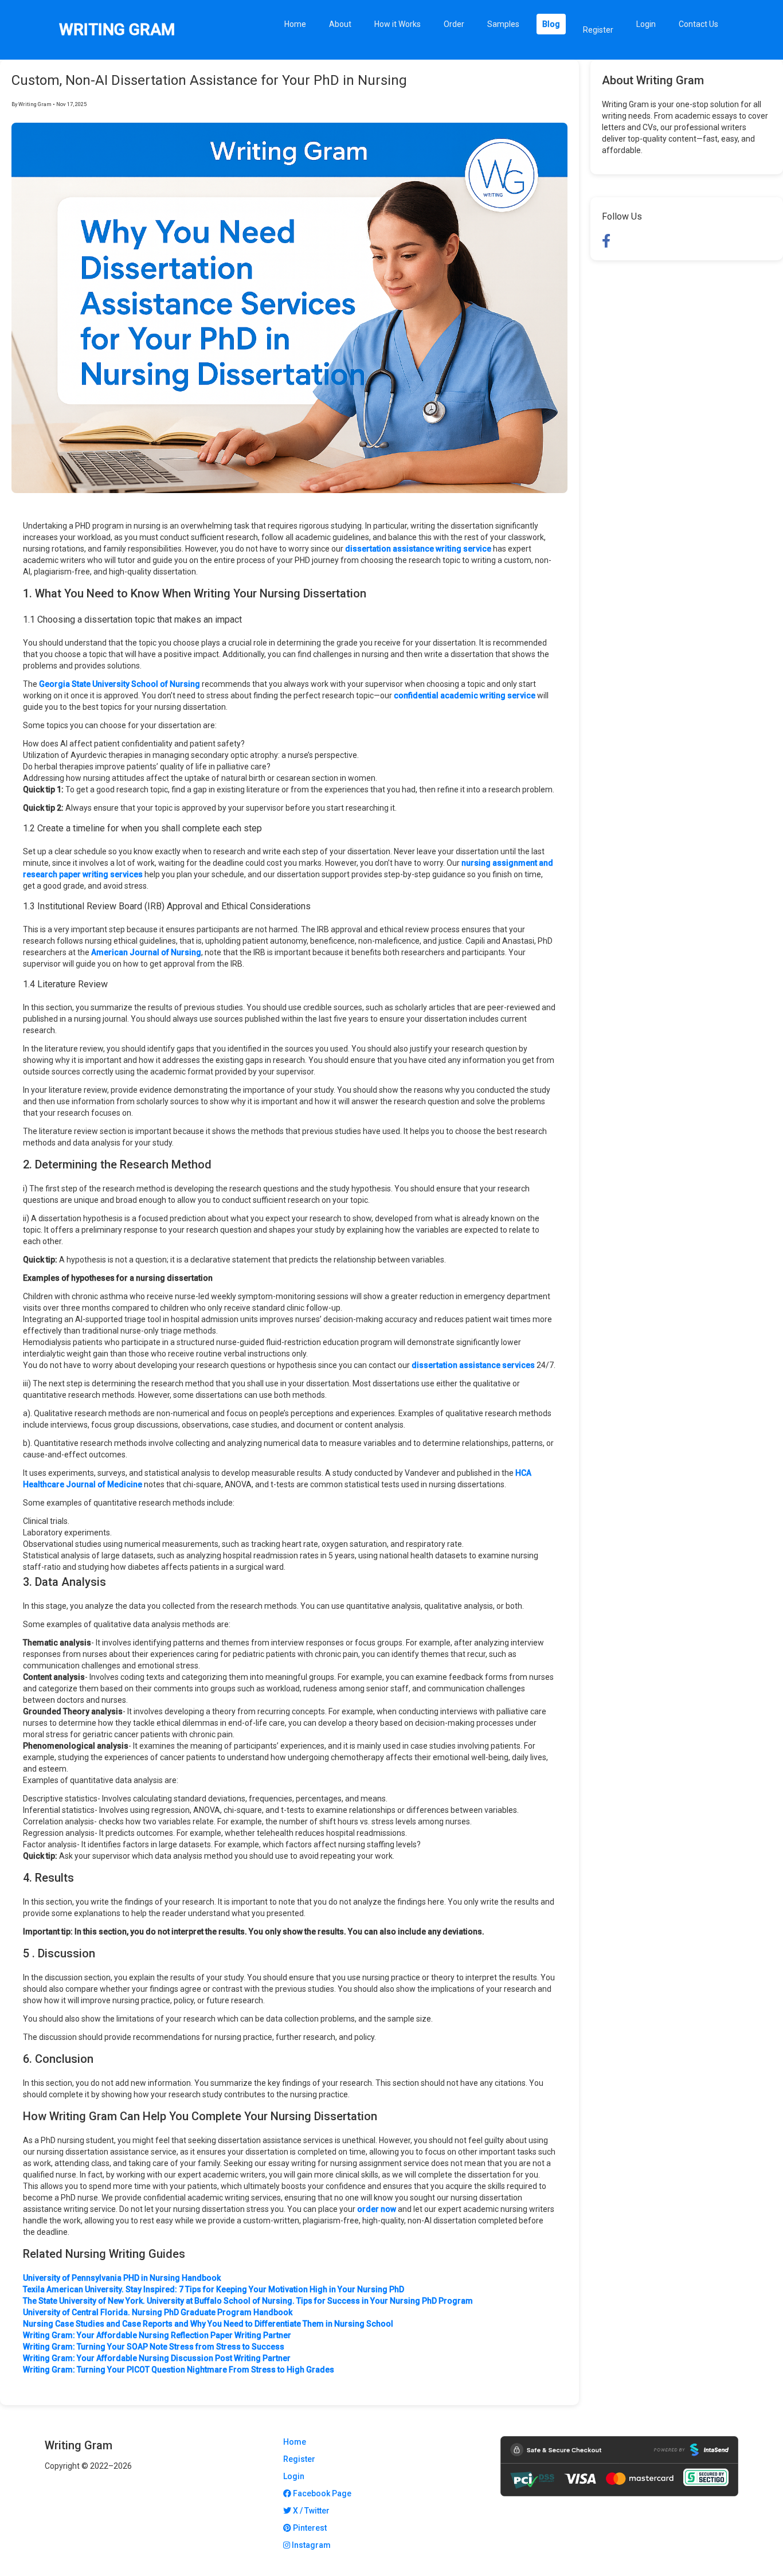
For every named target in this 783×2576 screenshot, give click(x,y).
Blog (551, 24)
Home (295, 24)
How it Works (398, 24)
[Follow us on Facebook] (606, 241)
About (340, 24)
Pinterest (309, 2528)
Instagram (310, 2545)
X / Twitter (310, 2511)
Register (598, 30)
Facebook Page (321, 2493)
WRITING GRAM (117, 30)
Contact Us (698, 24)
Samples (503, 24)
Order (454, 24)
